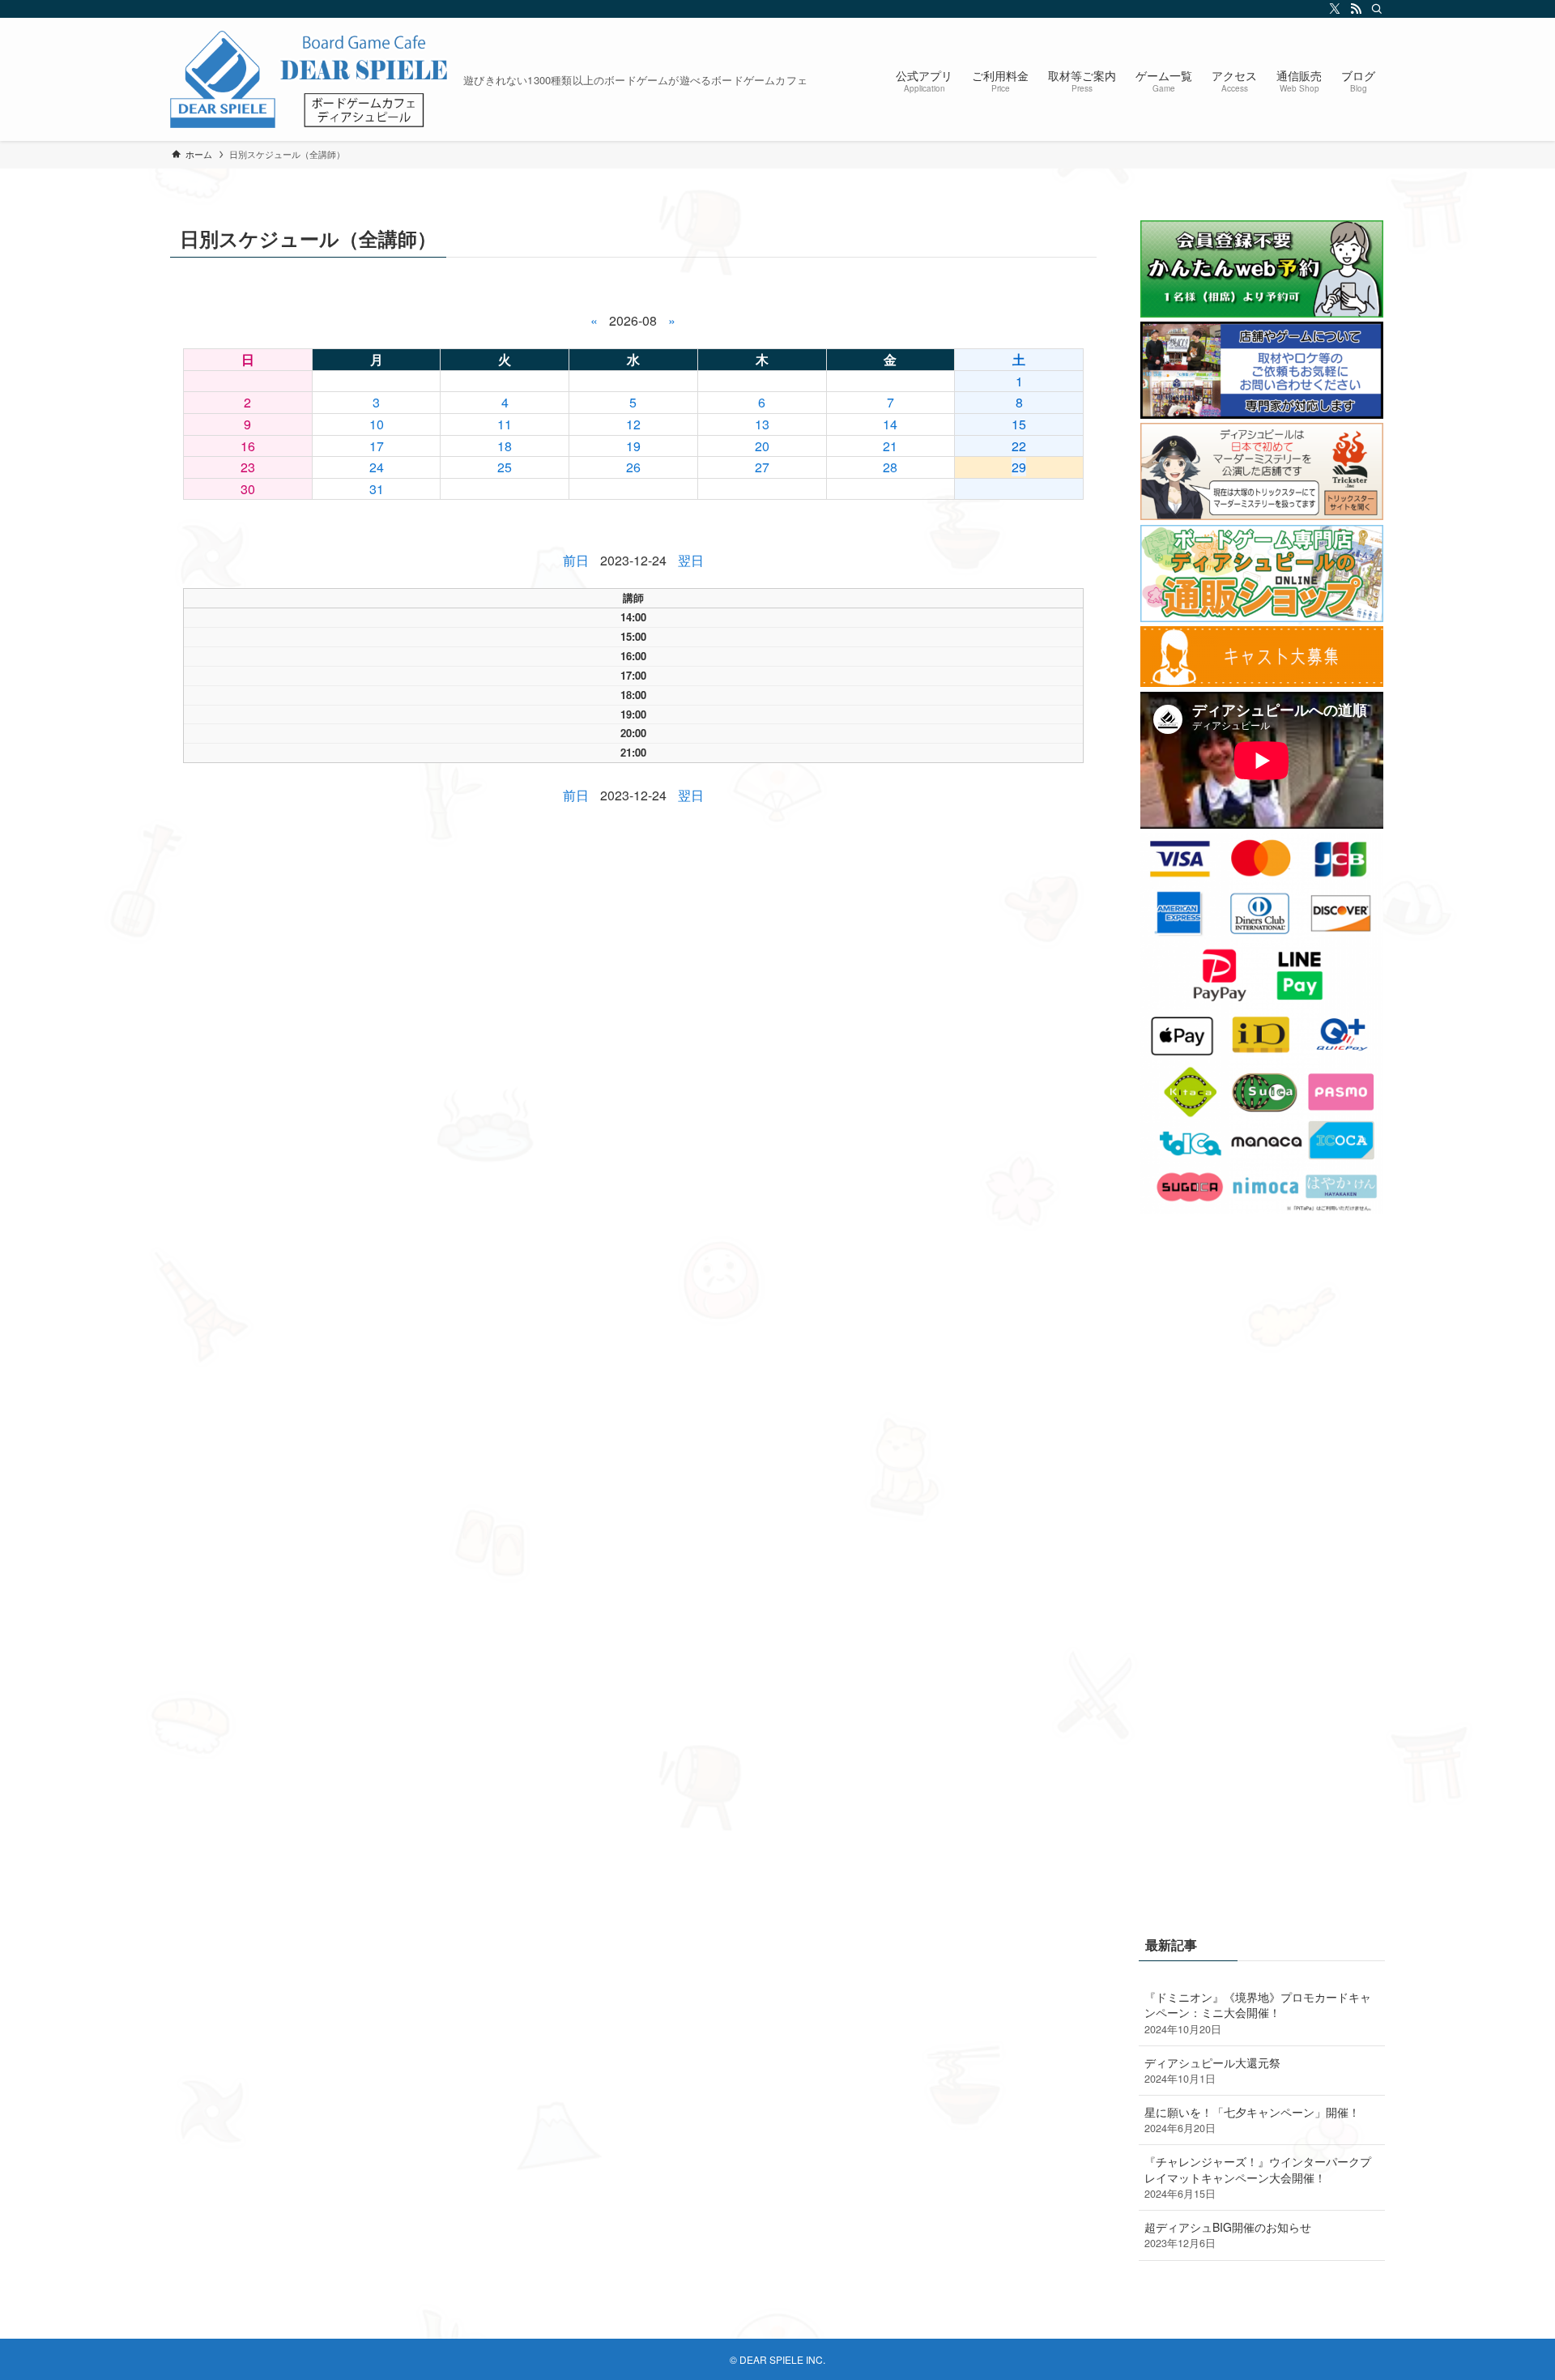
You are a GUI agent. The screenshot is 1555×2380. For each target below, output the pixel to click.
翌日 (691, 560)
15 (1019, 424)
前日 (576, 560)
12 (633, 424)
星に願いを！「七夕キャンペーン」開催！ (1252, 2120)
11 (505, 424)
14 (890, 424)
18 (505, 446)
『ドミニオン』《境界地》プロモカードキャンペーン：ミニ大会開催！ (1258, 2013)
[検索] (1374, 9)
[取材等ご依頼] (1262, 414)
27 (762, 467)
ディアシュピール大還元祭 (1212, 2071)
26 (633, 467)
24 (377, 467)
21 (890, 446)
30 (248, 489)
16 (248, 446)
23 (248, 467)
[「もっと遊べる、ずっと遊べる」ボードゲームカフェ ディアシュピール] (310, 79)
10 (377, 424)
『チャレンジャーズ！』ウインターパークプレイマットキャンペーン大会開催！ (1258, 2177)
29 (1019, 467)
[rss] (1353, 9)
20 (762, 446)
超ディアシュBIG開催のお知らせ (1228, 2235)
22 (1019, 446)
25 (505, 467)
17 (377, 446)
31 (377, 489)
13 (762, 424)
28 (890, 467)
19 (633, 446)
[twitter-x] (1332, 9)
